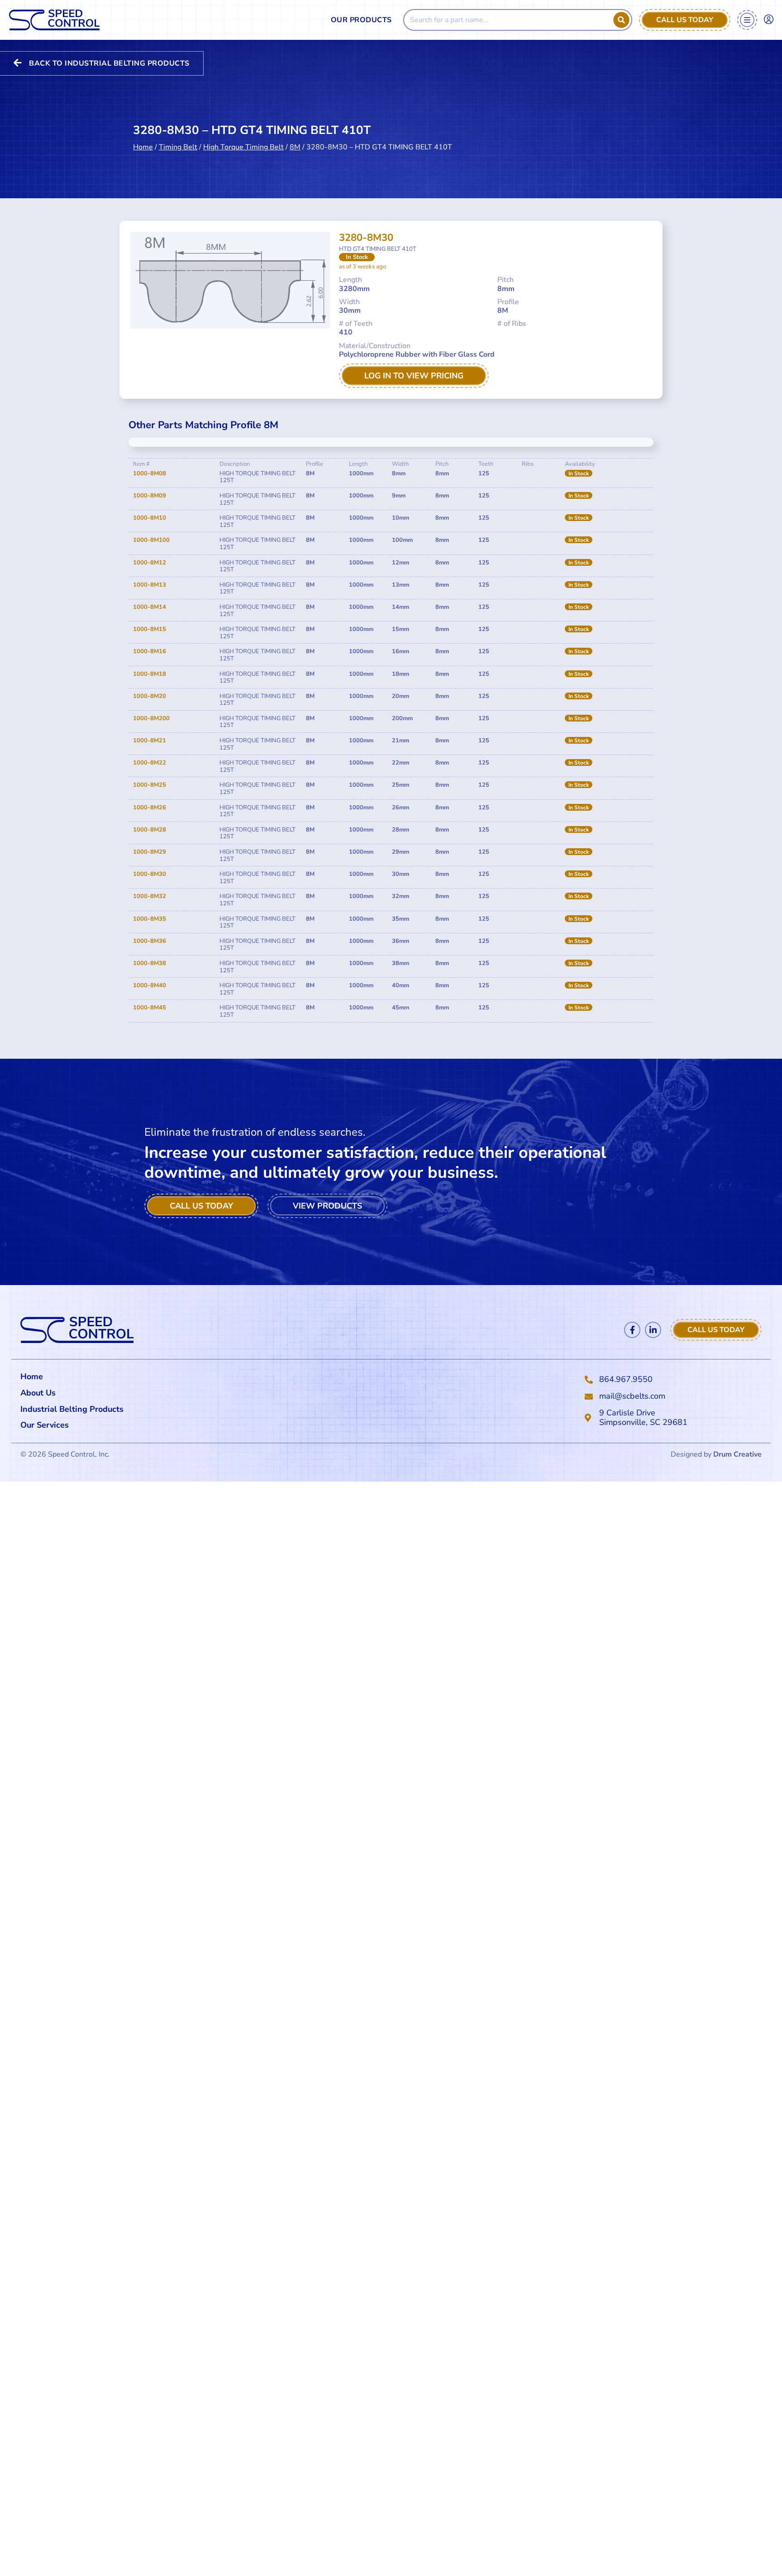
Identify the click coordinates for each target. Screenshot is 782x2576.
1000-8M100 (151, 540)
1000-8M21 (150, 741)
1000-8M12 (150, 563)
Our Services (45, 1425)
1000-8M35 (150, 919)
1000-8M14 (150, 607)
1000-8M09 (150, 496)
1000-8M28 (150, 830)
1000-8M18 (150, 674)
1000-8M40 (150, 985)
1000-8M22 (150, 763)
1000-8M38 (150, 963)
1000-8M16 (150, 651)
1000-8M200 (151, 718)
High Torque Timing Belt (243, 147)
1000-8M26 (150, 808)
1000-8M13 (150, 585)
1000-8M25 (150, 785)
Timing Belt (178, 147)
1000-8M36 (150, 941)
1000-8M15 (150, 629)
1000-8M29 (150, 852)
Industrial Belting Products (72, 1409)
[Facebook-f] (632, 1330)
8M (295, 147)
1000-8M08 (150, 473)
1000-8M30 (150, 874)
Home (143, 147)
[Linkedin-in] (653, 1330)
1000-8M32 (150, 896)
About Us (38, 1393)
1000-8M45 (150, 1008)
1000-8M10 (150, 518)
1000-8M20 (150, 696)
